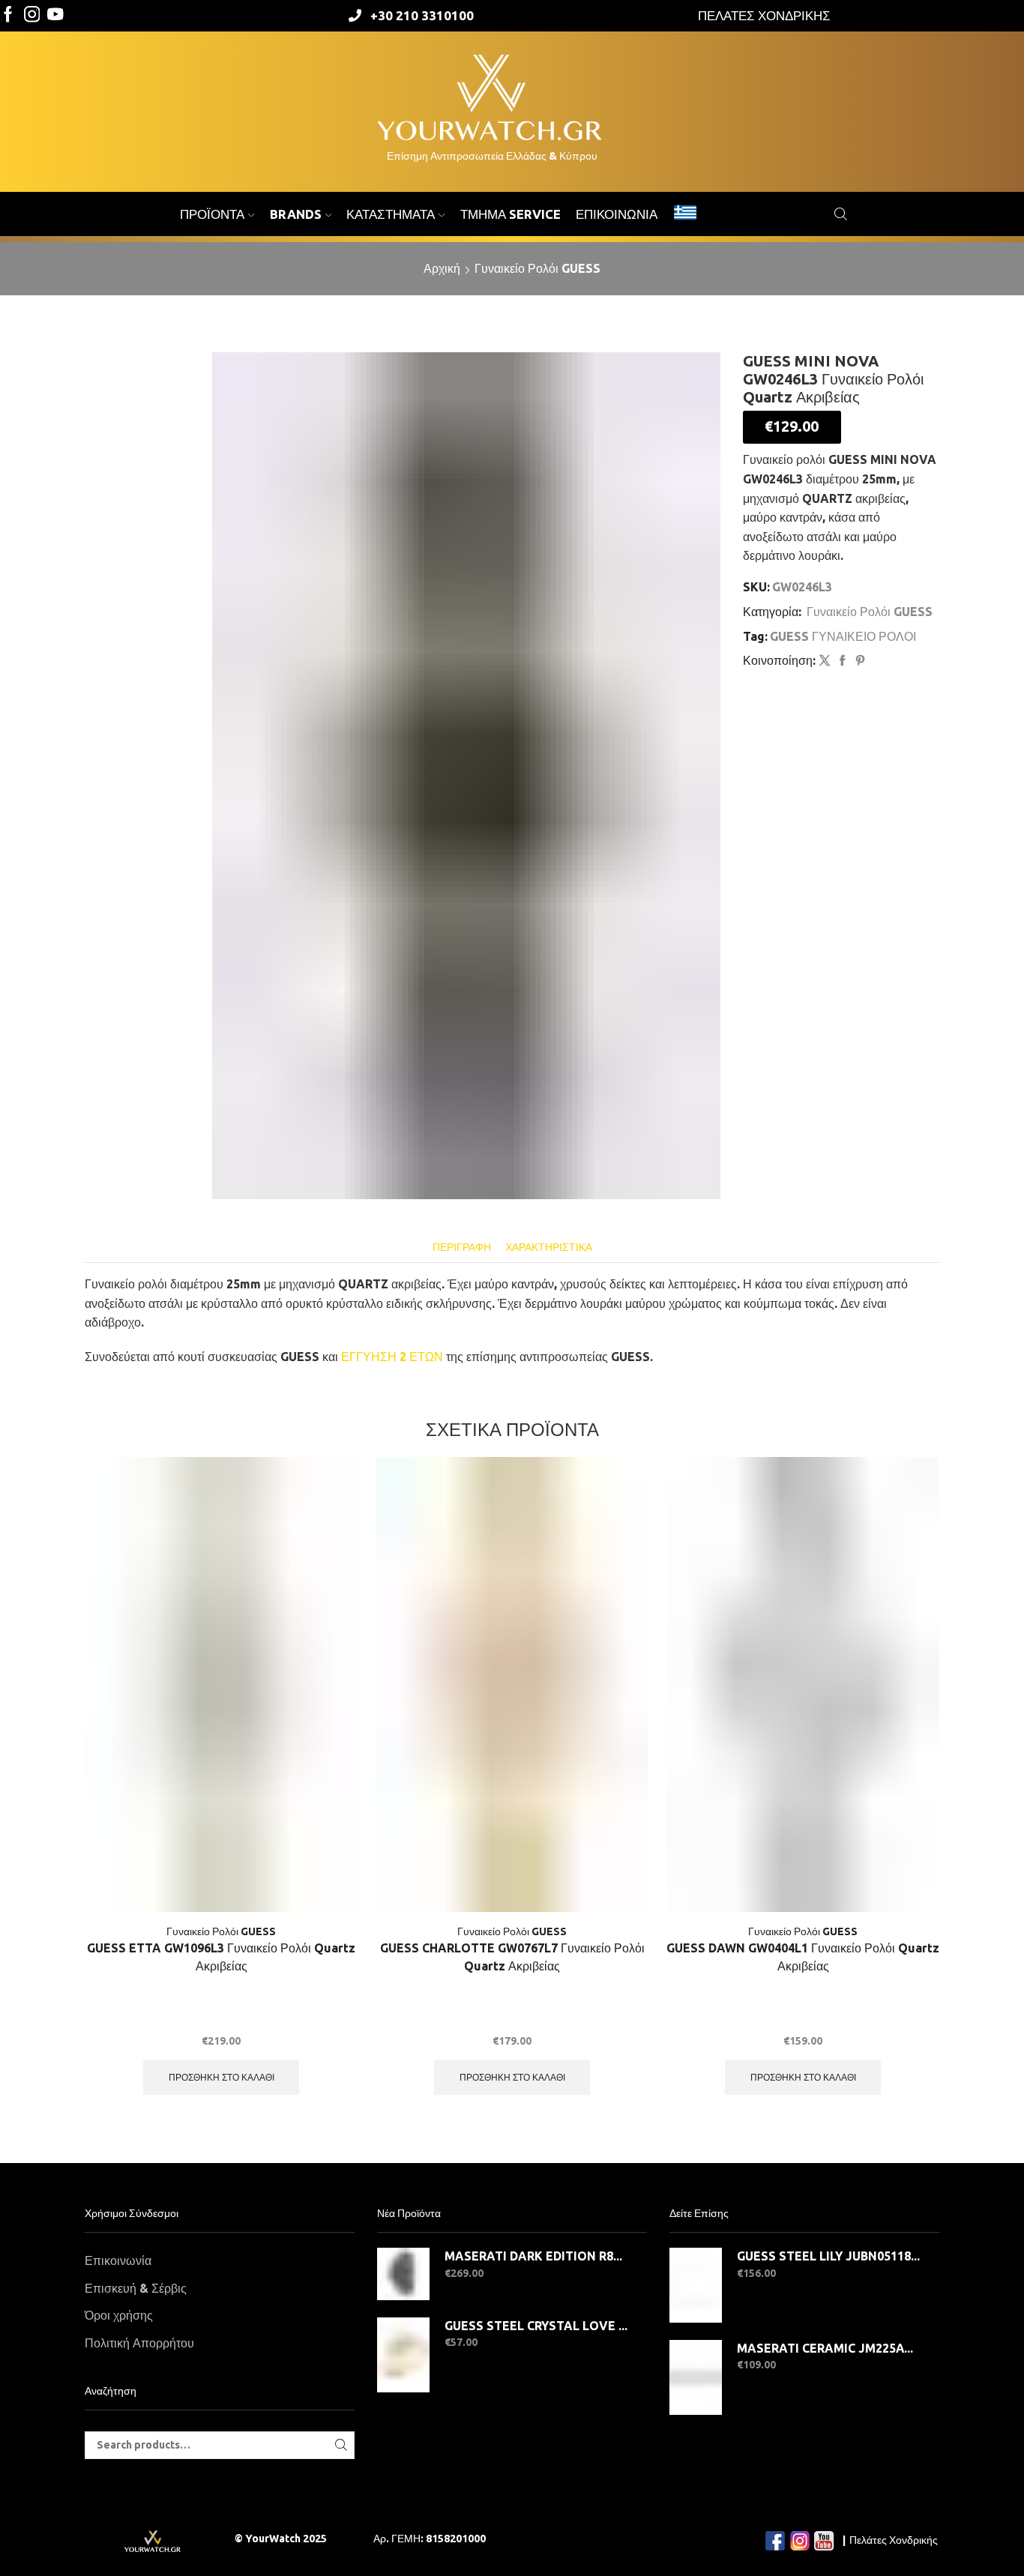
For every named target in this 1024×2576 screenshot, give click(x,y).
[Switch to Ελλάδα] (685, 214)
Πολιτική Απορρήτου (139, 2343)
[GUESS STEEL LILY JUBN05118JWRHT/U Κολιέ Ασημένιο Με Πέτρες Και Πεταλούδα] (696, 2285)
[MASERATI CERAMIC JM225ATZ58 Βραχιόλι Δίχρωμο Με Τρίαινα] (696, 2377)
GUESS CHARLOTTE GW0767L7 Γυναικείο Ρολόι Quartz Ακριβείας (512, 1957)
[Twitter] (55, 15)
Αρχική (442, 268)
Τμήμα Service (511, 214)
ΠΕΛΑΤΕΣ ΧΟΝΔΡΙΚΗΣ (764, 15)
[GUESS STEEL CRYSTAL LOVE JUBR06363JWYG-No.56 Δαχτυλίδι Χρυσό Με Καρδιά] (403, 2355)
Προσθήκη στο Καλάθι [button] (222, 2077)
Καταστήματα (391, 214)
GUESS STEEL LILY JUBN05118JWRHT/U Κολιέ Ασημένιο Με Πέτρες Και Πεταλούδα (829, 2256)
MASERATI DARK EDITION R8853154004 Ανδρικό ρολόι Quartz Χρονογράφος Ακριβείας (536, 2256)
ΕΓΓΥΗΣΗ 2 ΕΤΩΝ (392, 1357)
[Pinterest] (858, 661)
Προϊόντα (212, 214)
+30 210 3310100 (422, 15)
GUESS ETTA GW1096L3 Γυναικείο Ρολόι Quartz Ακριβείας (221, 1957)
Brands (296, 214)
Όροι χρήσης (119, 2315)
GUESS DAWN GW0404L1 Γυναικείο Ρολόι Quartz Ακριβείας (803, 1957)
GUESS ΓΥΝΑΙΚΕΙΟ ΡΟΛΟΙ (843, 636)
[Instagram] (32, 15)
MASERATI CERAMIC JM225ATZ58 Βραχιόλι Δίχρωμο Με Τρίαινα (829, 2348)
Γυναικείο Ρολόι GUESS (537, 268)
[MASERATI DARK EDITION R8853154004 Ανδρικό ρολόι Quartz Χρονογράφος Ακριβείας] (403, 2274)
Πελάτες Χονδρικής (894, 2540)
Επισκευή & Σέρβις (136, 2288)
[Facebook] (8, 15)
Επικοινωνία (617, 214)
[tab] (462, 1248)
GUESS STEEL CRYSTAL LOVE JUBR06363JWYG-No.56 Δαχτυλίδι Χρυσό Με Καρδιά (536, 2326)
